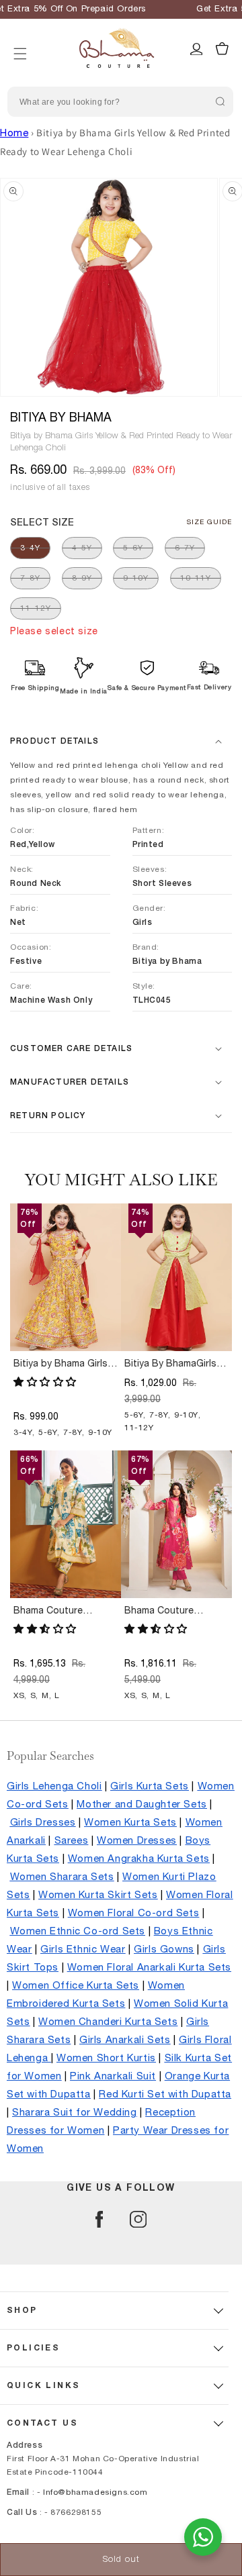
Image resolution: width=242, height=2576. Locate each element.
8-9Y (82, 578)
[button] (20, 37)
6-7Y (185, 548)
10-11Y (196, 578)
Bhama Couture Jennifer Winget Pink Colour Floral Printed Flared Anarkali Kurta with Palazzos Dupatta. (176, 1612)
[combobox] (120, 102)
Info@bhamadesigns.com (95, 2492)
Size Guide (209, 522)
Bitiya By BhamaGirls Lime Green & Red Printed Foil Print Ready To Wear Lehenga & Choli (176, 1365)
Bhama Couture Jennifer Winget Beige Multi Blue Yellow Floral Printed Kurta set (64, 1612)
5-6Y (133, 548)
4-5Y (82, 548)
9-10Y (136, 578)
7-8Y (30, 578)
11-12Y (36, 608)
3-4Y (30, 548)
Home (14, 133)
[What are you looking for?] (220, 101)
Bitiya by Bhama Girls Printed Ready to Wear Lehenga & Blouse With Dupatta (65, 1365)
